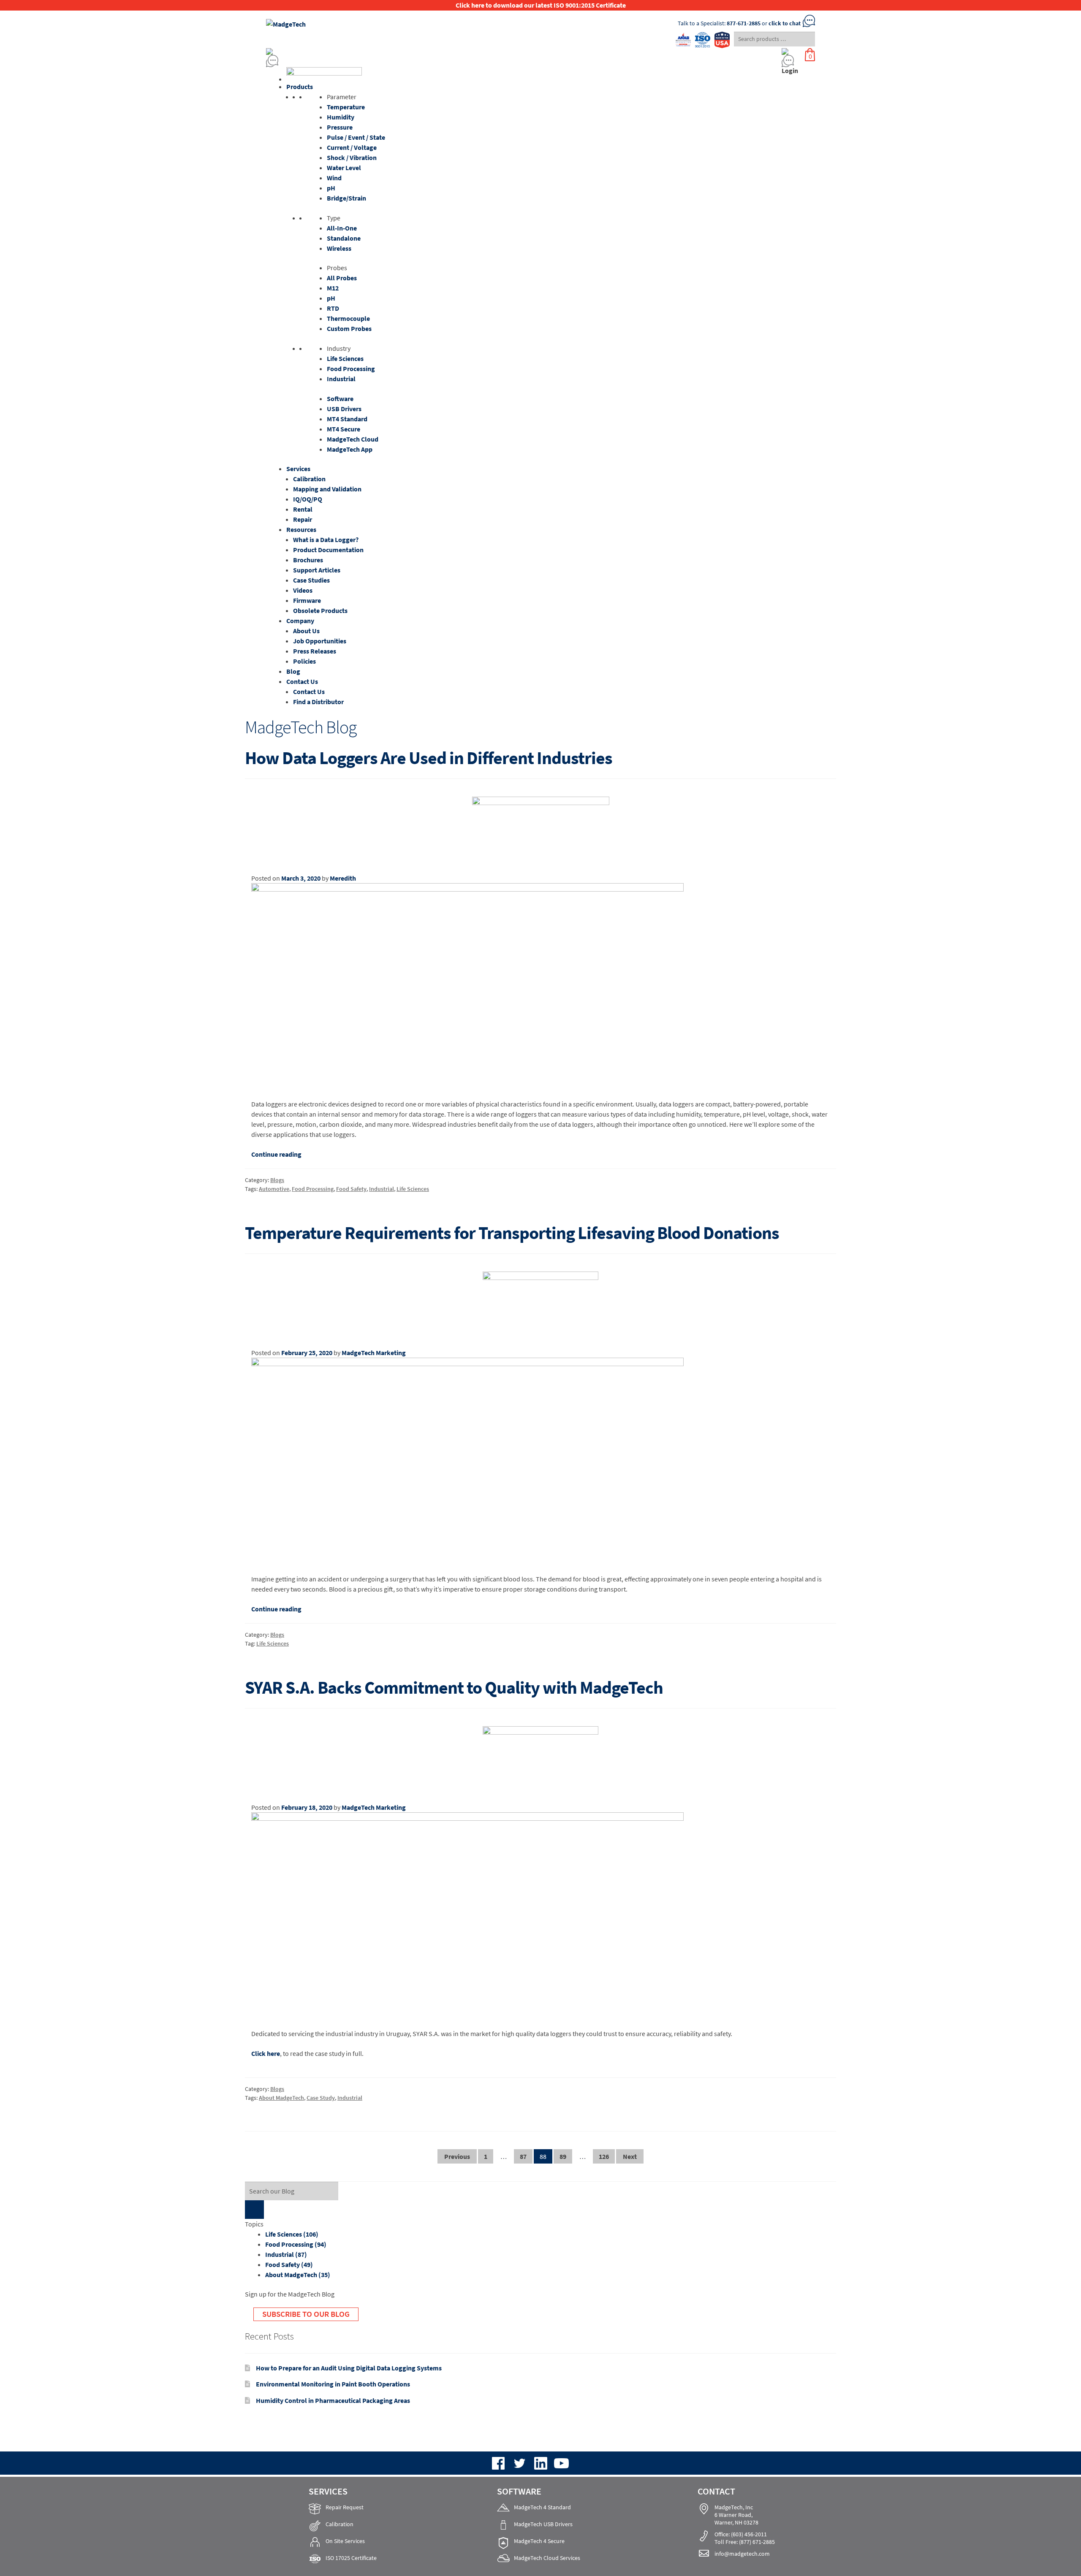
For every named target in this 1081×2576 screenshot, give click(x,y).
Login (790, 71)
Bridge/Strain (346, 198)
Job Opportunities (320, 641)
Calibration (309, 479)
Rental (303, 509)
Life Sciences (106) (292, 2234)
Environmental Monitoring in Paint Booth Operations (333, 2384)
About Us (306, 631)
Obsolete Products (320, 610)
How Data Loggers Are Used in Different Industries (429, 758)
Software (340, 399)
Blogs (277, 1180)
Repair (303, 519)
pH (331, 188)
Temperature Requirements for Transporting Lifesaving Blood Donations (512, 1233)
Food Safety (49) (289, 2264)
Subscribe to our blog (306, 2314)
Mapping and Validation (327, 489)
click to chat (785, 23)
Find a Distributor (318, 702)
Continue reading (276, 1154)
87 (523, 2156)
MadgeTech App (350, 449)
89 (563, 2156)
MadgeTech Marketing (374, 1353)
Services (298, 469)
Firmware (307, 600)
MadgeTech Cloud (353, 439)
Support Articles (317, 570)
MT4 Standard (347, 419)
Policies (304, 661)
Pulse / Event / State (356, 137)
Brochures (308, 560)
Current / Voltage (352, 147)
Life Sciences (345, 358)
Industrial (341, 379)
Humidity (341, 117)
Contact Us (302, 681)
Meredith (343, 878)
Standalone (344, 238)
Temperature (346, 107)
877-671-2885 (744, 23)
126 (604, 2156)
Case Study (321, 2098)
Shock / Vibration (352, 157)
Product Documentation (328, 550)
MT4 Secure (344, 429)
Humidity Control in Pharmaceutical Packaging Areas (333, 2400)
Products (300, 87)
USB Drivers (344, 409)
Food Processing (351, 369)
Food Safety (351, 1189)
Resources (301, 529)
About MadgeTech (281, 2098)
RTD (333, 308)
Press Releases (315, 651)
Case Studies (311, 580)
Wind (334, 178)
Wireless (339, 248)
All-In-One (342, 228)
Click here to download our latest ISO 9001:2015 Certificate (541, 5)
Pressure (340, 127)
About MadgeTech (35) (298, 2275)
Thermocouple (348, 318)
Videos (303, 590)
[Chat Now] (469, 61)
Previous (457, 2156)
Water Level (344, 168)
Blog (293, 671)
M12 (333, 288)
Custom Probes (349, 328)
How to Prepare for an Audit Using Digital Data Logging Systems (349, 2368)
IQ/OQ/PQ (308, 499)
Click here (266, 2053)
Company (300, 621)
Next (630, 2156)
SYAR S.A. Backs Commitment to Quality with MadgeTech (454, 1687)
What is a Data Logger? (326, 540)
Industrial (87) (286, 2254)
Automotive (274, 1189)
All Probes (342, 278)
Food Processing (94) (296, 2244)
